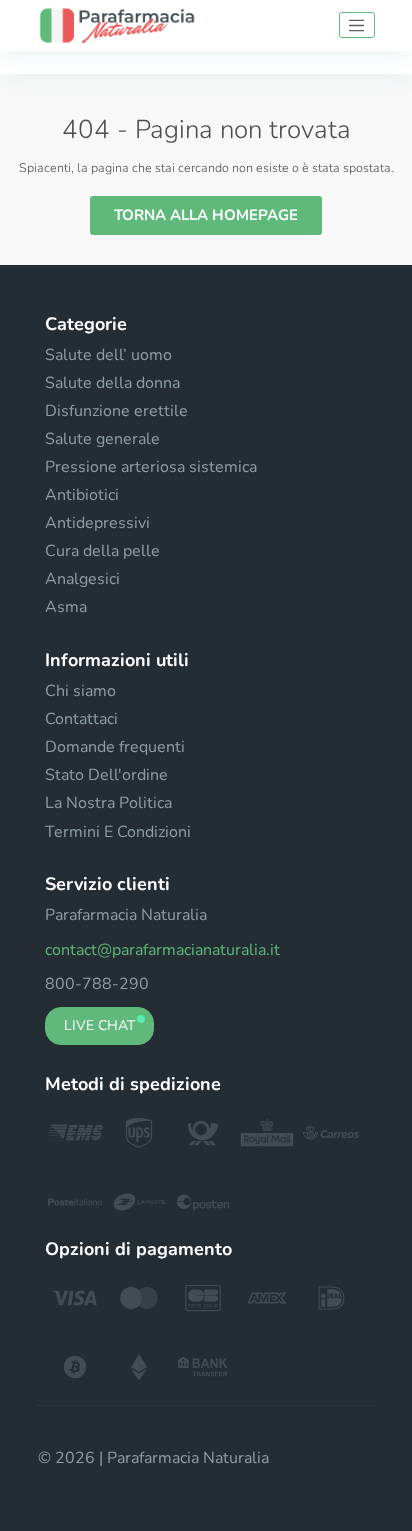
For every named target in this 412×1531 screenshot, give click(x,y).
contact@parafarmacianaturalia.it (162, 950)
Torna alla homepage (206, 215)
